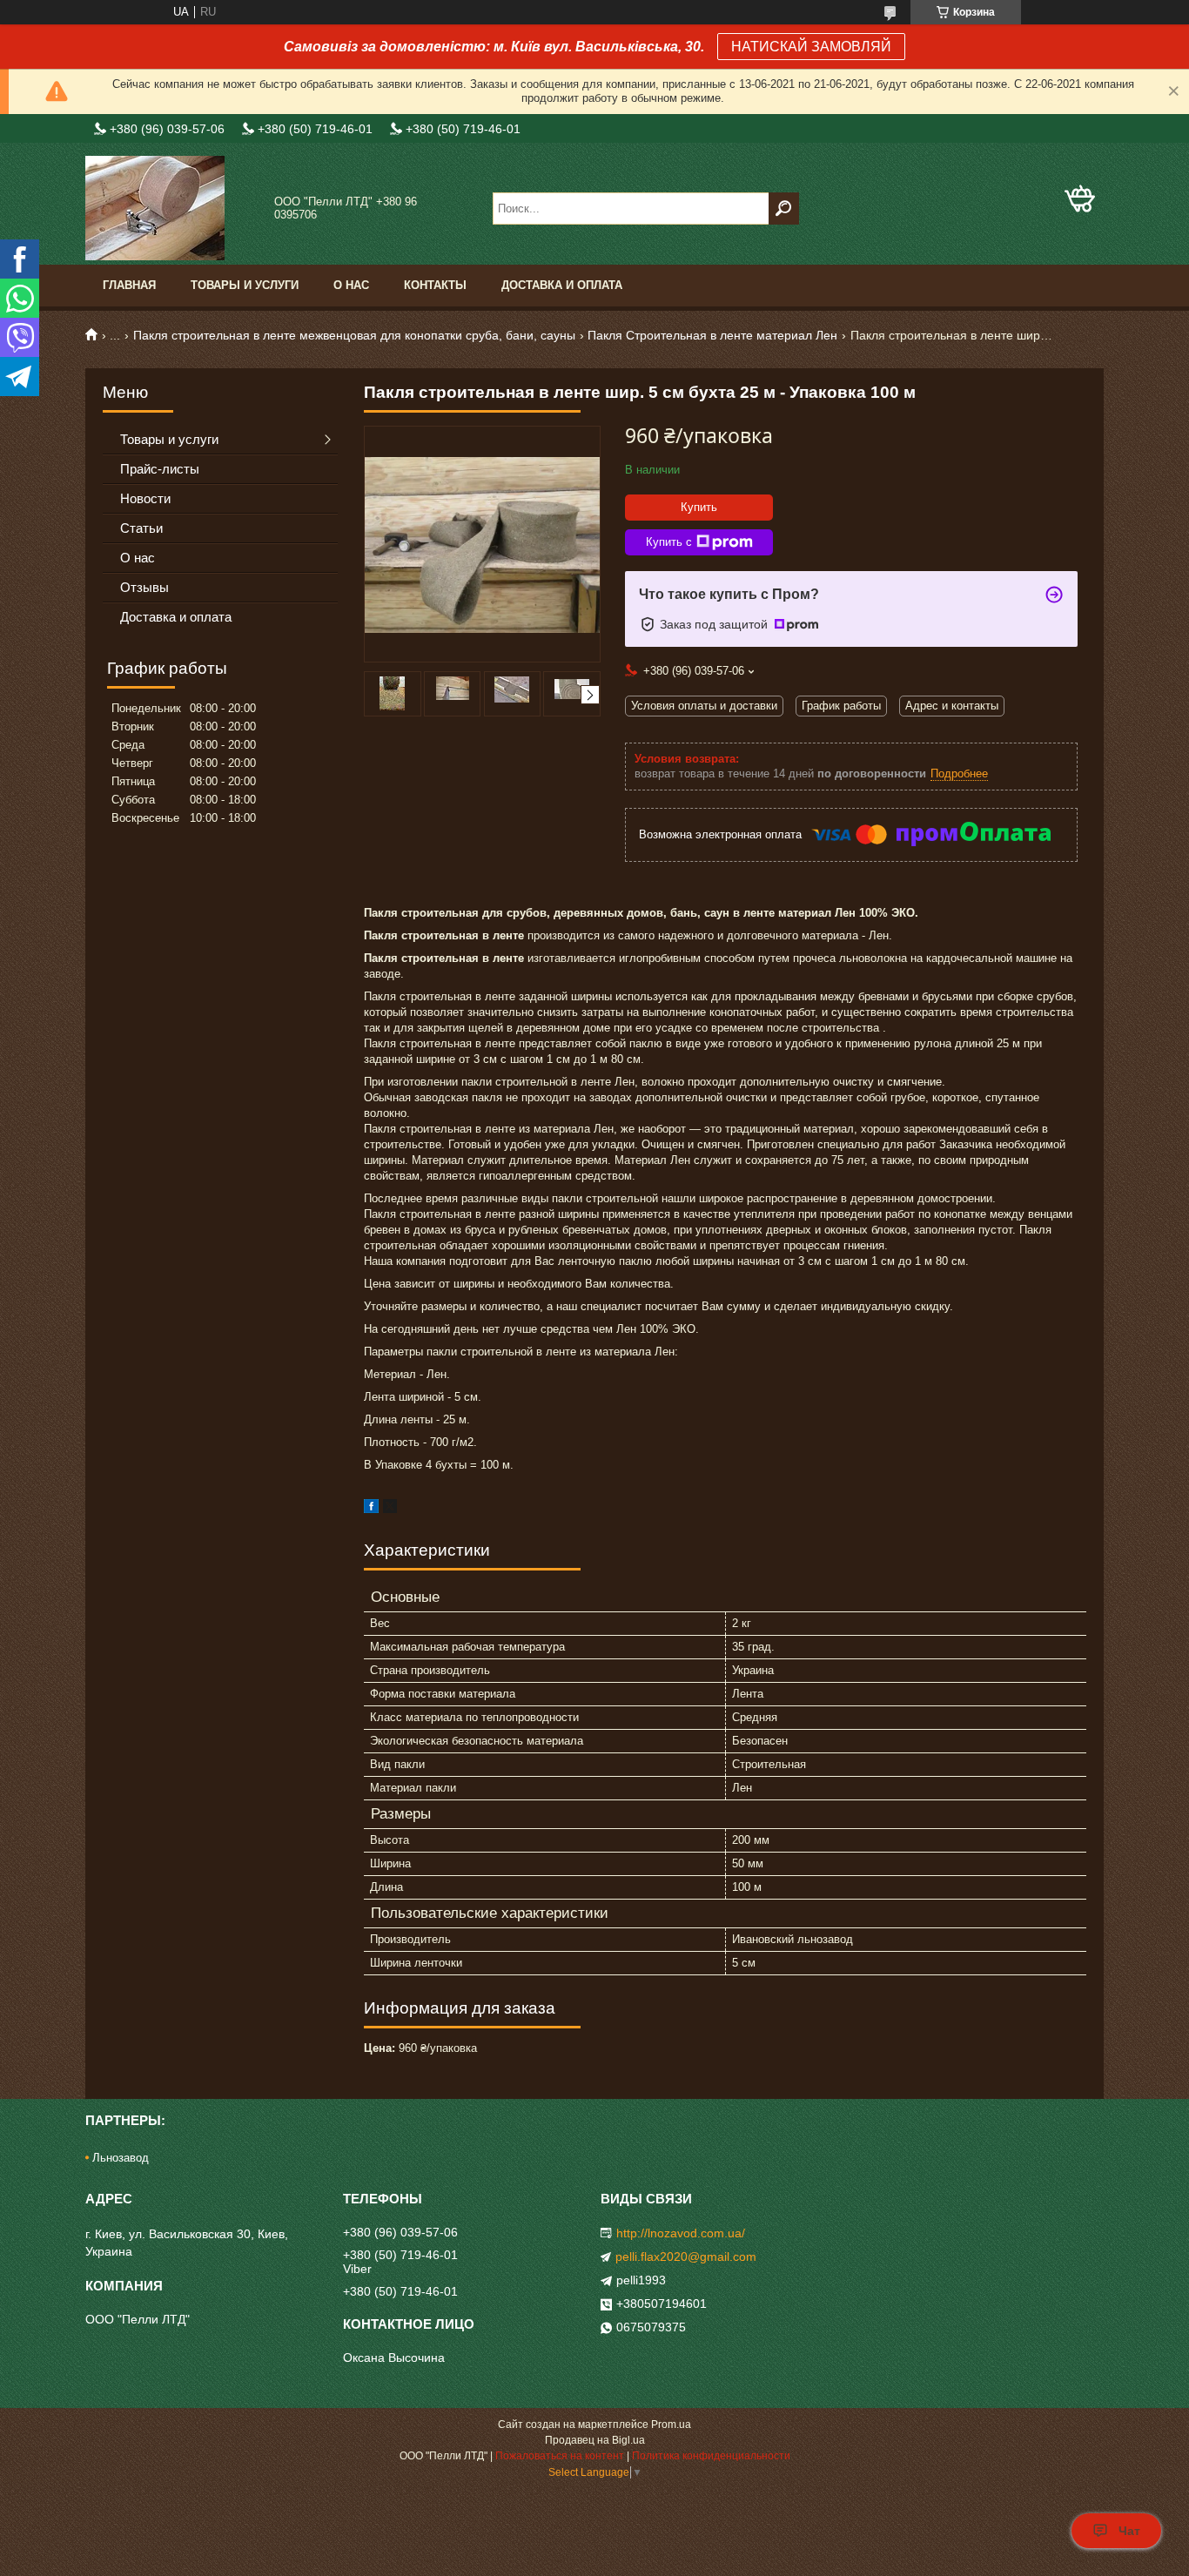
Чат (1129, 2531)
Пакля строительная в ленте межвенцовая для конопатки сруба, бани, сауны (354, 335)
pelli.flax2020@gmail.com (686, 2257)
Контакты (435, 285)
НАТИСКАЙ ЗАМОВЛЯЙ (811, 47)
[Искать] (784, 209)
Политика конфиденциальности (711, 2456)
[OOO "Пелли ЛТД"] (172, 208)
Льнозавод (121, 2158)
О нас (351, 285)
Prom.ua (671, 2425)
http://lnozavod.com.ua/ (681, 2233)
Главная (129, 285)
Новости (145, 498)
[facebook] (371, 1509)
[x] (390, 1509)
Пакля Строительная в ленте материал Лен (712, 335)
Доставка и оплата (562, 285)
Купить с (669, 542)
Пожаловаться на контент (560, 2456)
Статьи (141, 528)
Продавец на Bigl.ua (595, 2440)
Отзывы (144, 587)
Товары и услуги (245, 285)
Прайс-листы (160, 469)
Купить (699, 507)
